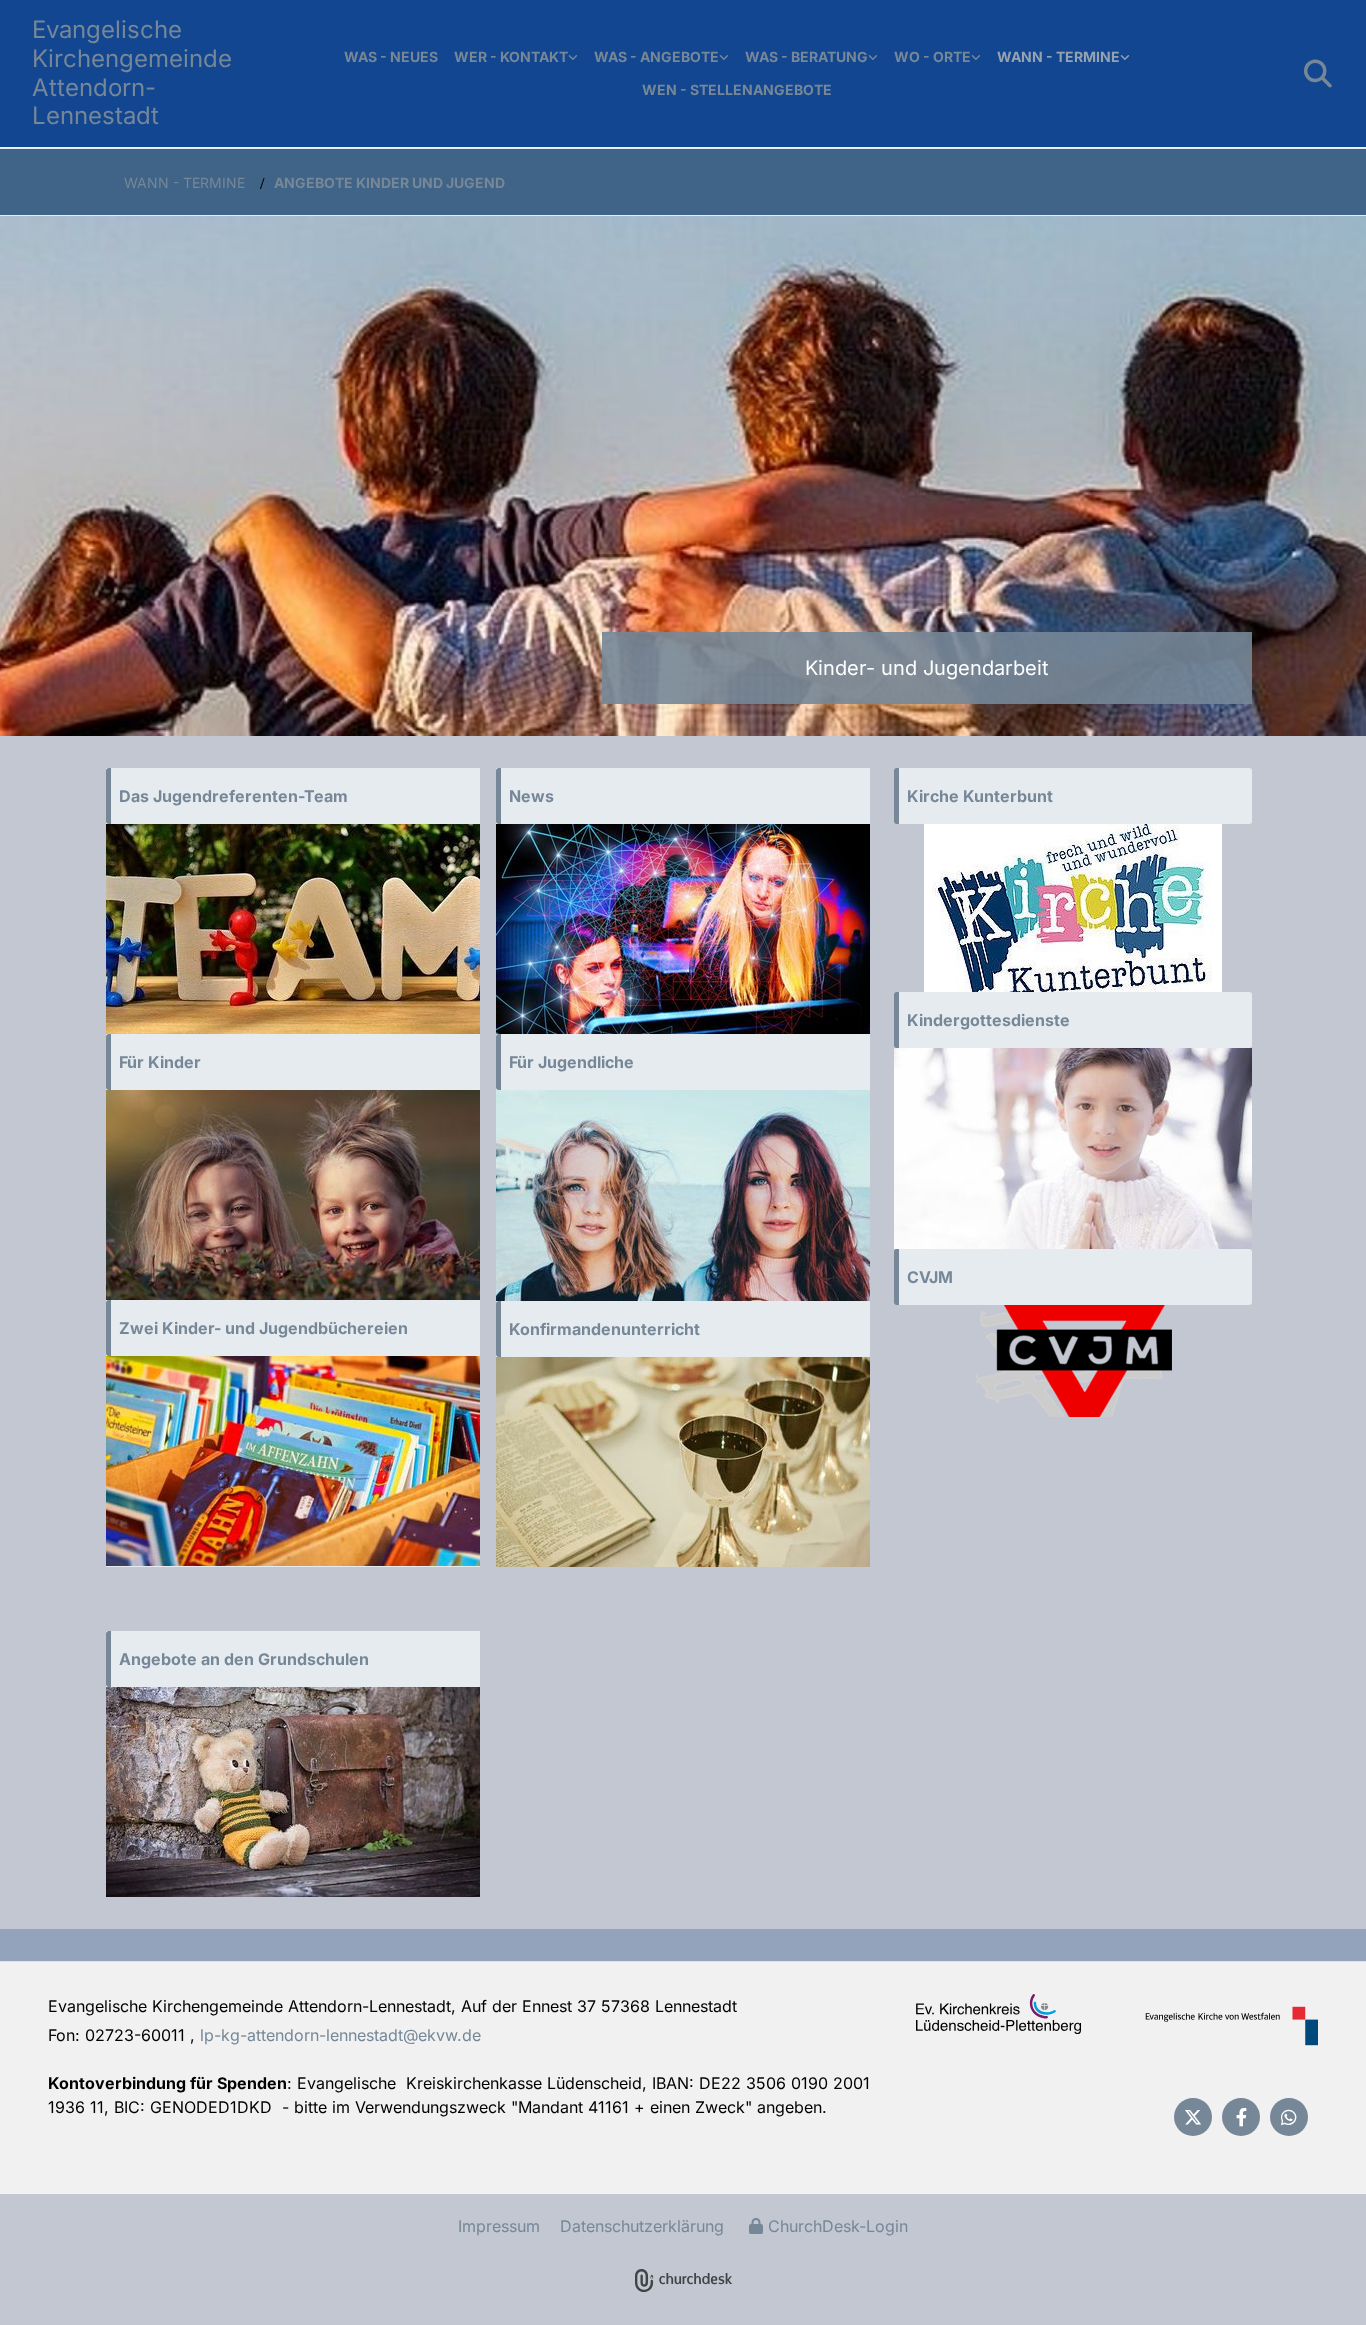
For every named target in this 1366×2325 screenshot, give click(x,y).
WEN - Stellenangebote (737, 89)
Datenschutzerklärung (642, 2226)
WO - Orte (932, 56)
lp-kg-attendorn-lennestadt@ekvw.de (340, 2035)
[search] (1318, 74)
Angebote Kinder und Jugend (389, 182)
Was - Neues (391, 56)
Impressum (499, 2226)
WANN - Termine (1058, 56)
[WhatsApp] (1289, 2117)
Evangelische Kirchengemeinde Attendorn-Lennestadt (132, 72)
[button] (293, 796)
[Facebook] (1241, 2117)
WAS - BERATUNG (806, 56)
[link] (516, 57)
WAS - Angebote (656, 56)
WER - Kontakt (511, 56)
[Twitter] (1193, 2117)
